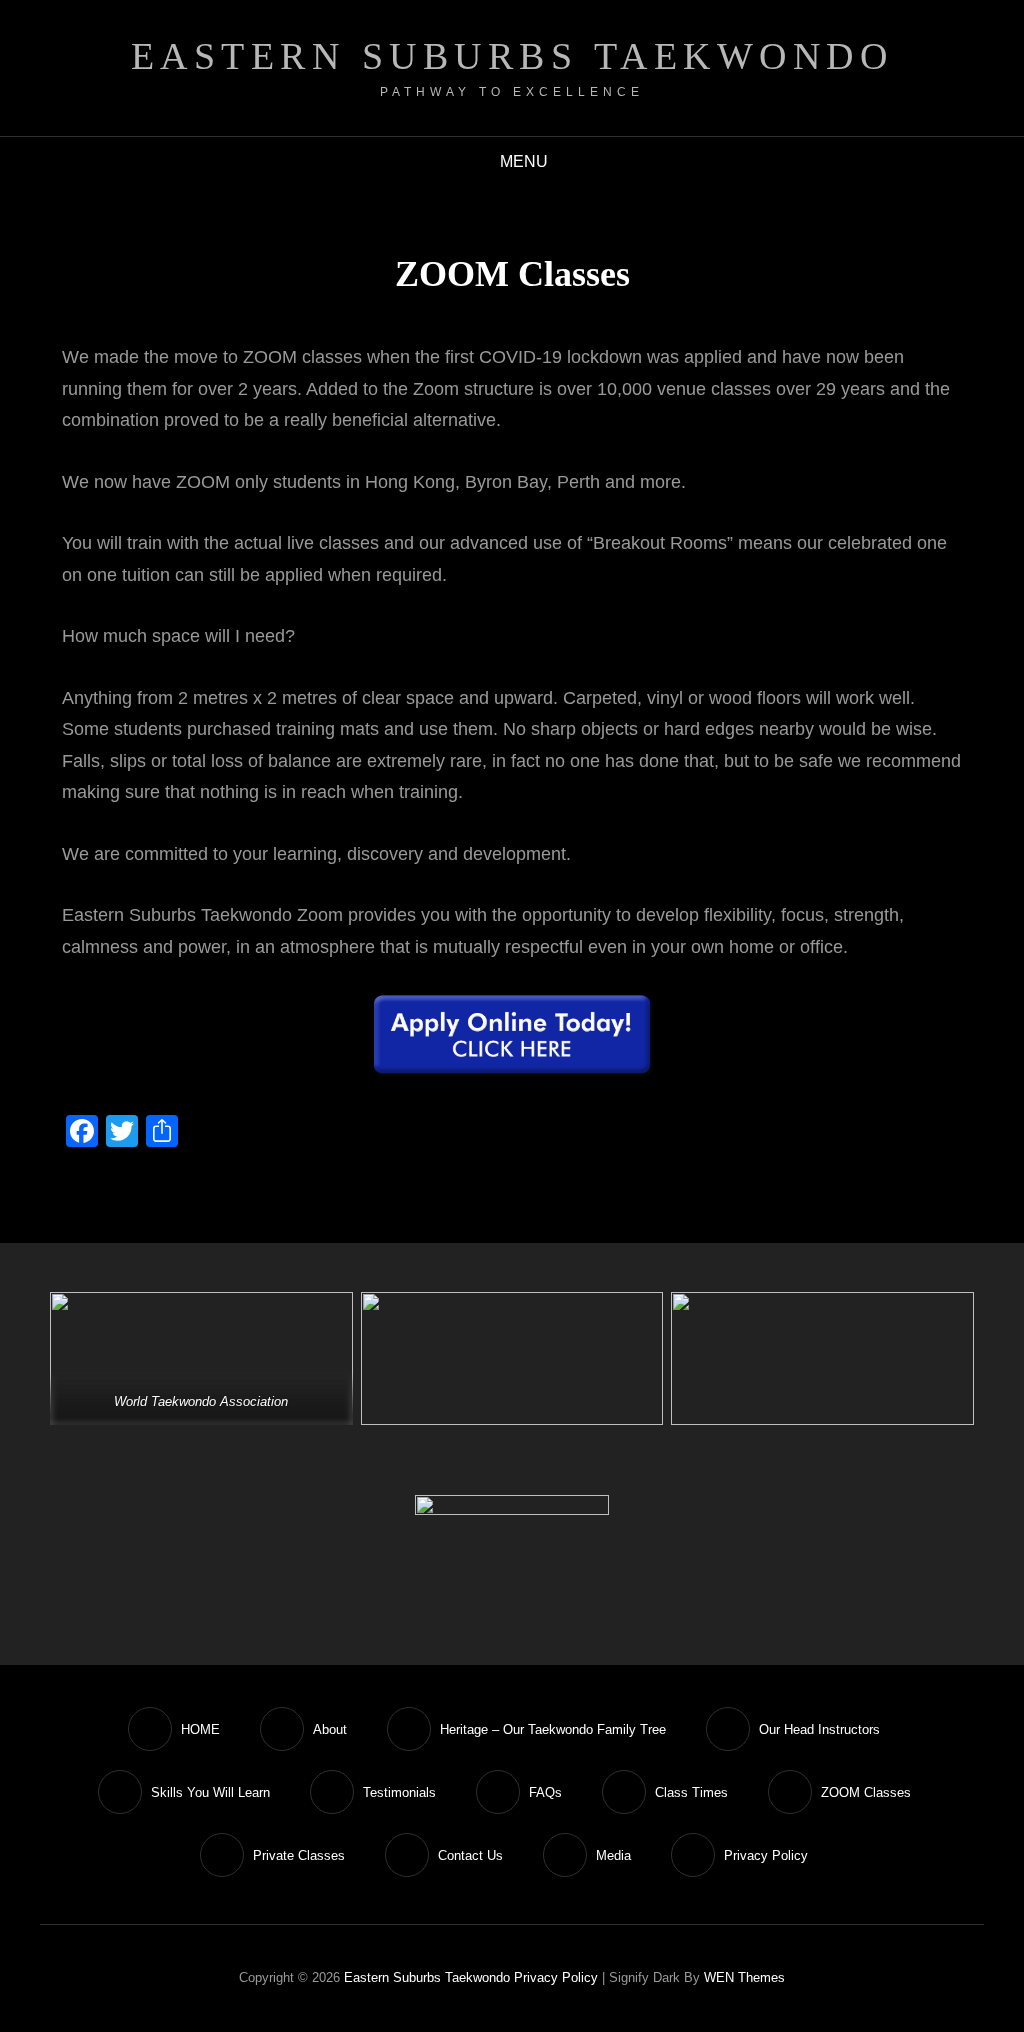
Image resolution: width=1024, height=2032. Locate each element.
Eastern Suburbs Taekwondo (512, 56)
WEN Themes (744, 1977)
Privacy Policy (556, 1977)
